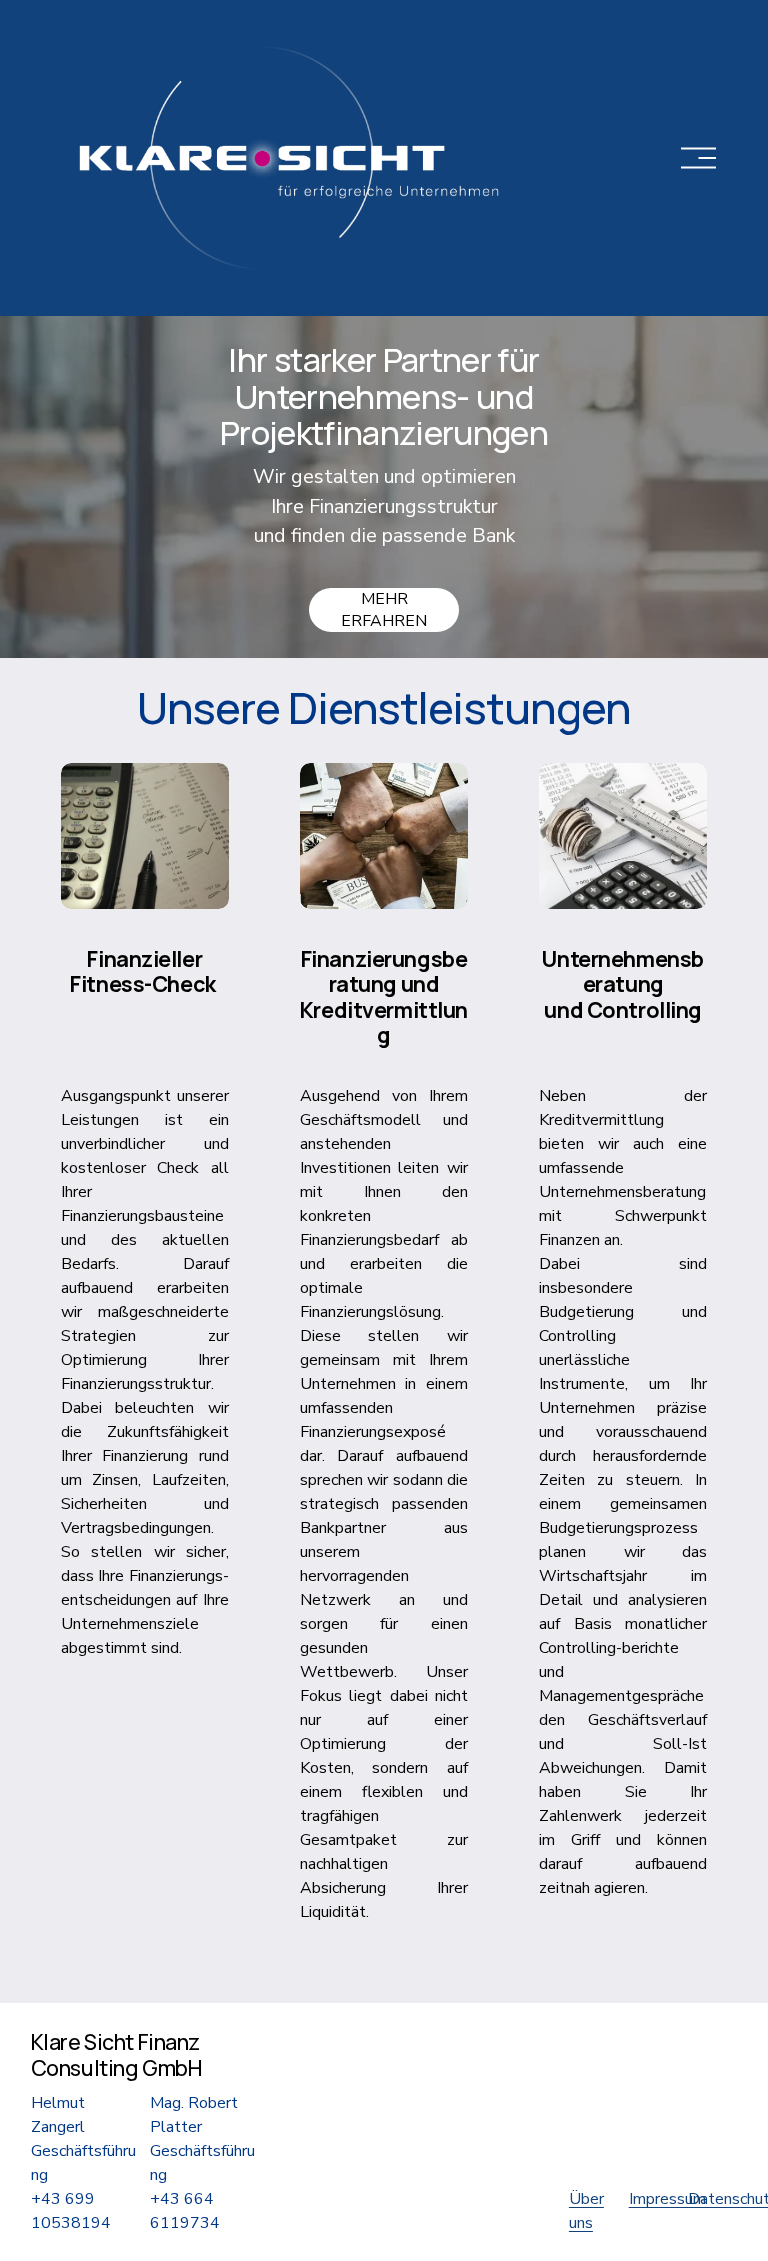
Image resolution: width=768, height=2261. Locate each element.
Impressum (667, 2199)
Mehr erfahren (384, 610)
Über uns (586, 2211)
